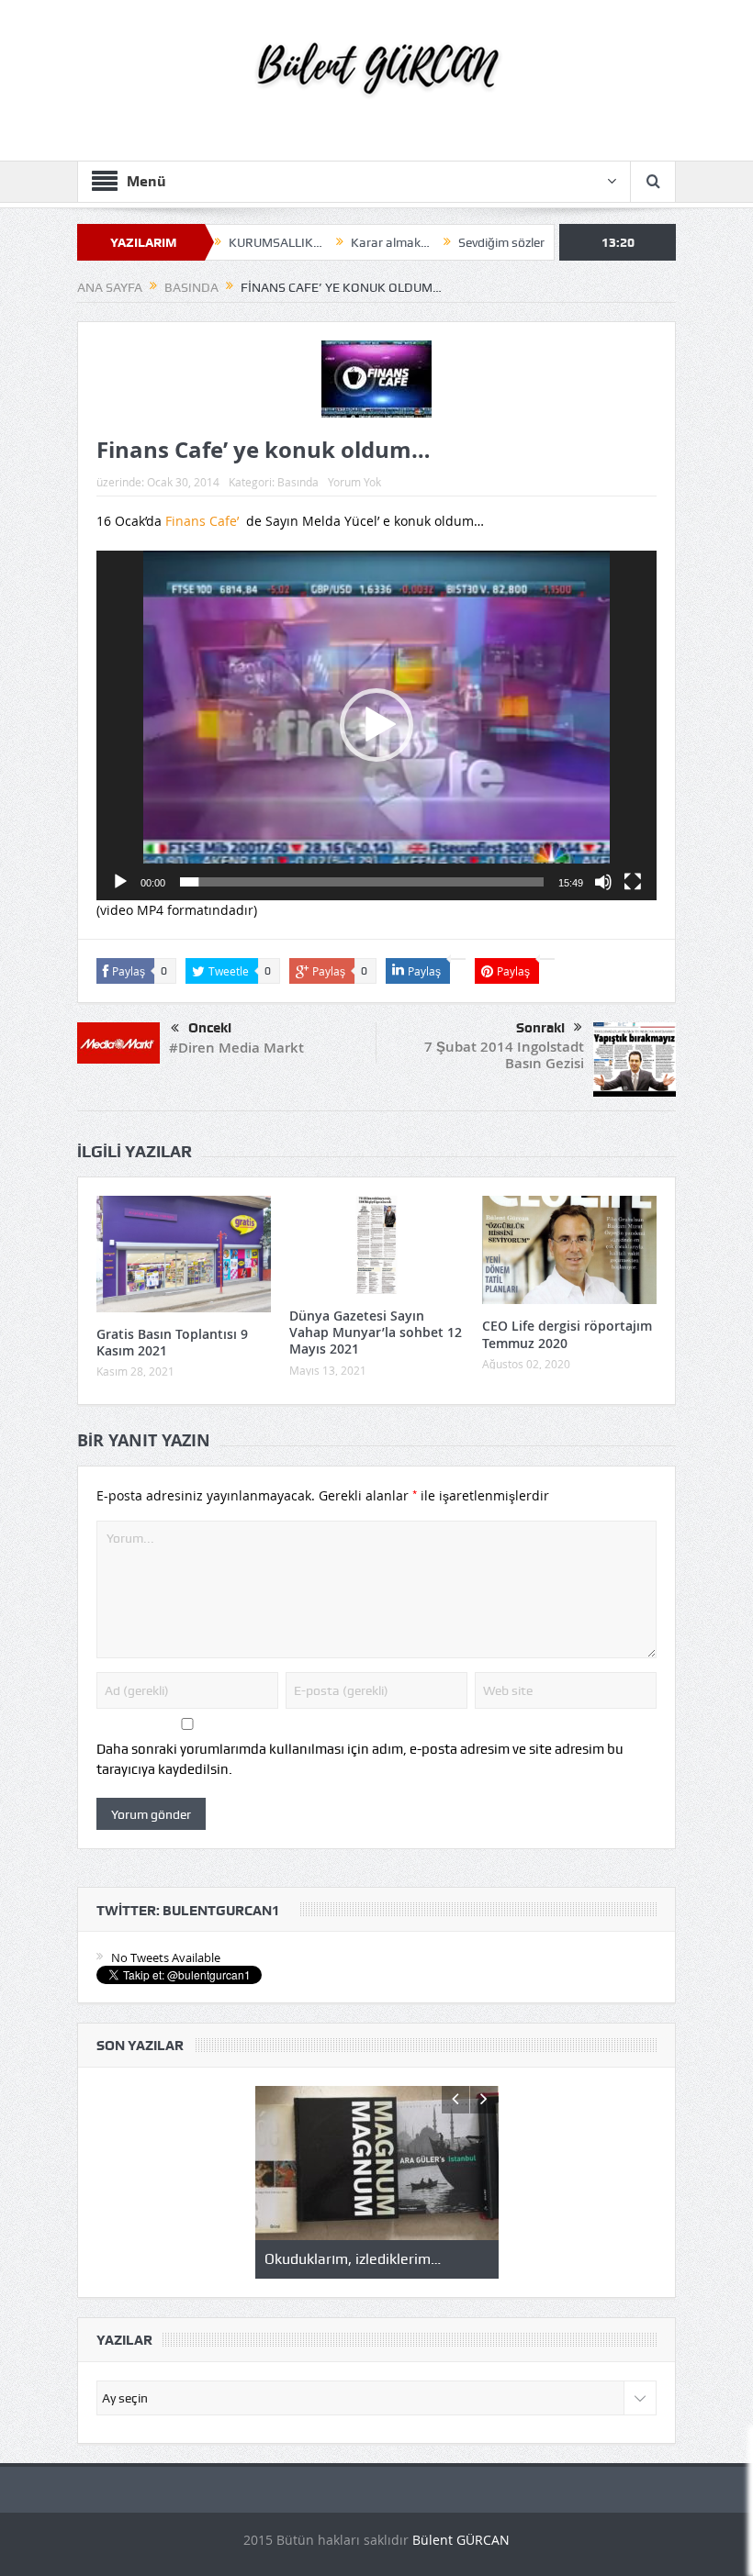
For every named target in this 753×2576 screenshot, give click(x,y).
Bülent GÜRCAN (461, 2540)
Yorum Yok (354, 482)
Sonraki (540, 1028)
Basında (298, 482)
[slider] (362, 882)
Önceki (210, 1028)
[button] (376, 725)
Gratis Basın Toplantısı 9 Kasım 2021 (172, 1342)
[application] (376, 725)
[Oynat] (120, 882)
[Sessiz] (603, 882)
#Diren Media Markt (236, 1048)
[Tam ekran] (633, 882)
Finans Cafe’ (206, 521)
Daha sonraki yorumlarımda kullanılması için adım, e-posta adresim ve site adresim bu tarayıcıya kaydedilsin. (360, 1759)
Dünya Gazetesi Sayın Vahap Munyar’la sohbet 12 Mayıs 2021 (376, 1332)
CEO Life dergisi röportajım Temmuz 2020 (567, 1334)
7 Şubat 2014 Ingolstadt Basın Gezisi (504, 1055)
